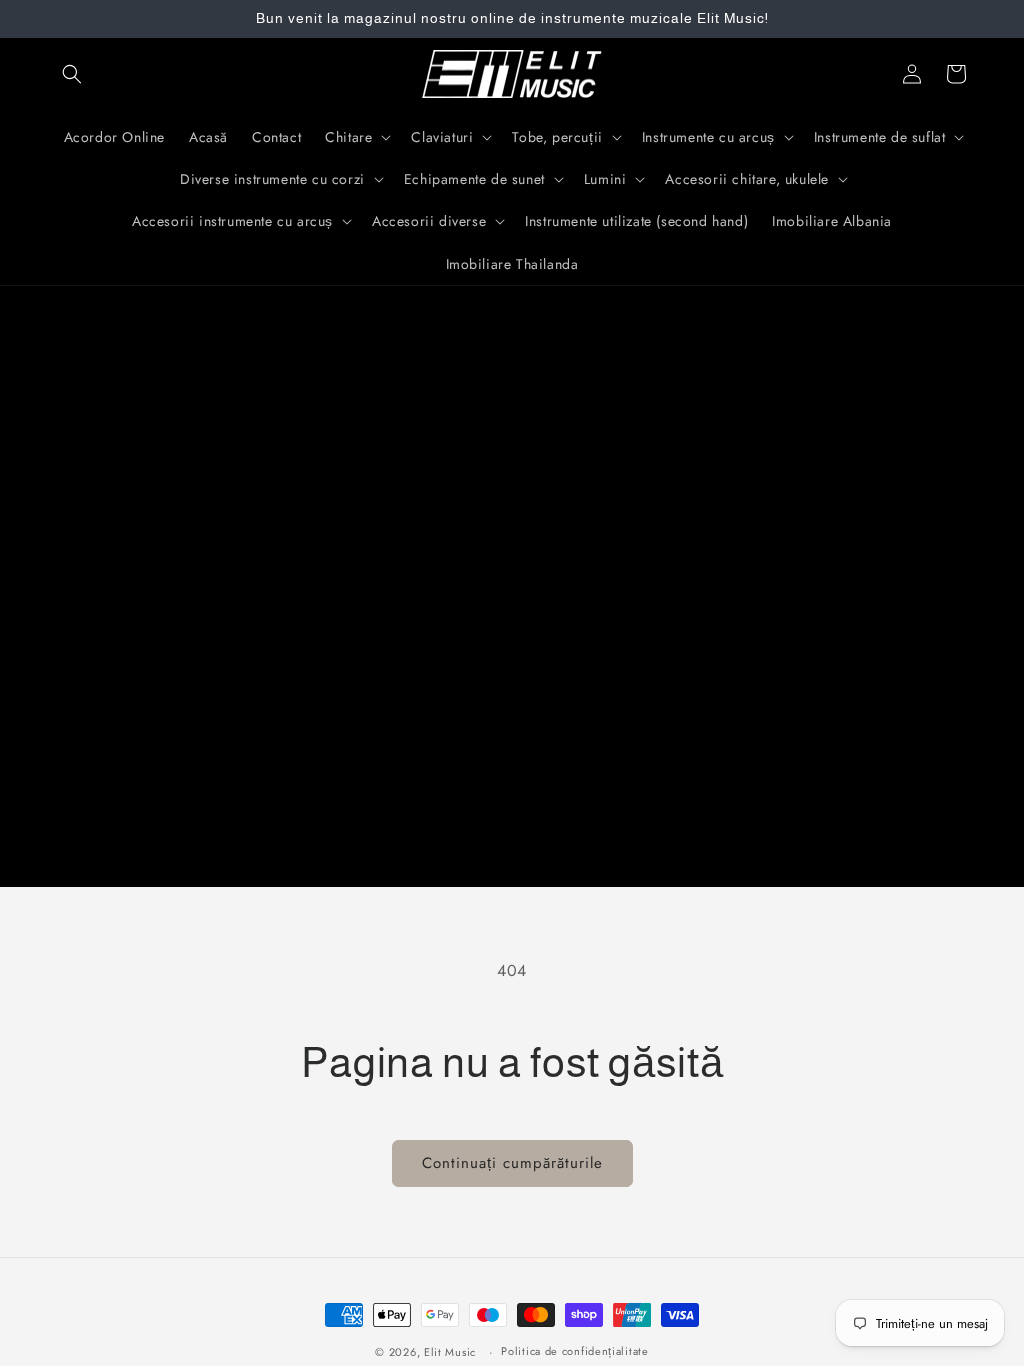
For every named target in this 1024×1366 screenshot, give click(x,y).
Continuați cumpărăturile (512, 1163)
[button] (72, 74)
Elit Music (450, 1352)
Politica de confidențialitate (574, 1351)
